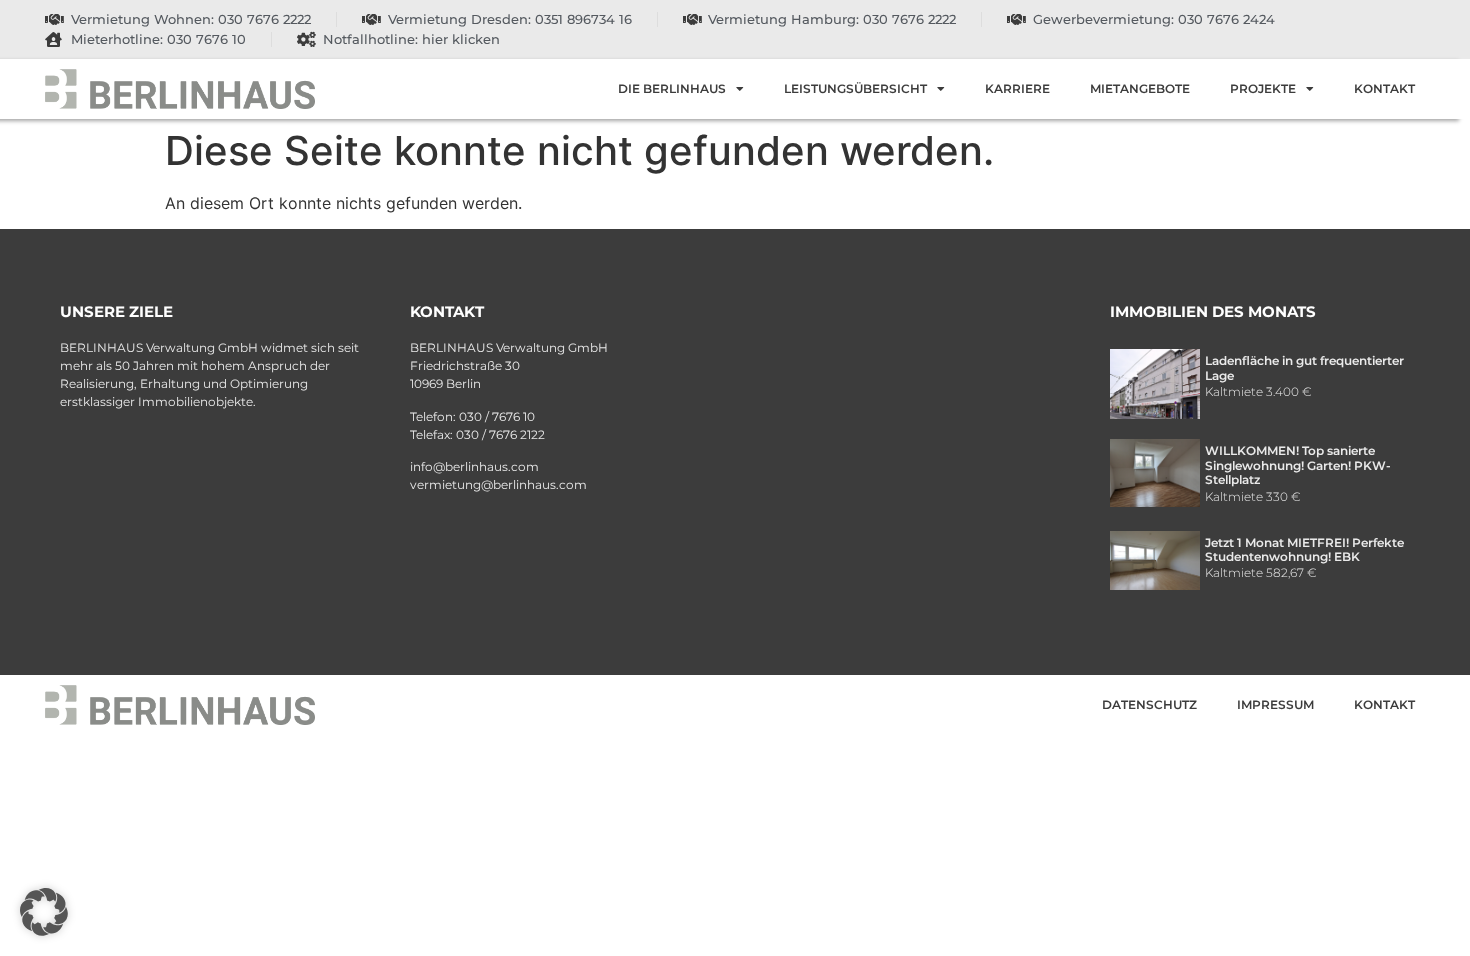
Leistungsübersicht (855, 88)
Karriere (1017, 88)
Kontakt (1384, 88)
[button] (44, 912)
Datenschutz (1149, 704)
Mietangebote (1140, 88)
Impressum (1275, 704)
